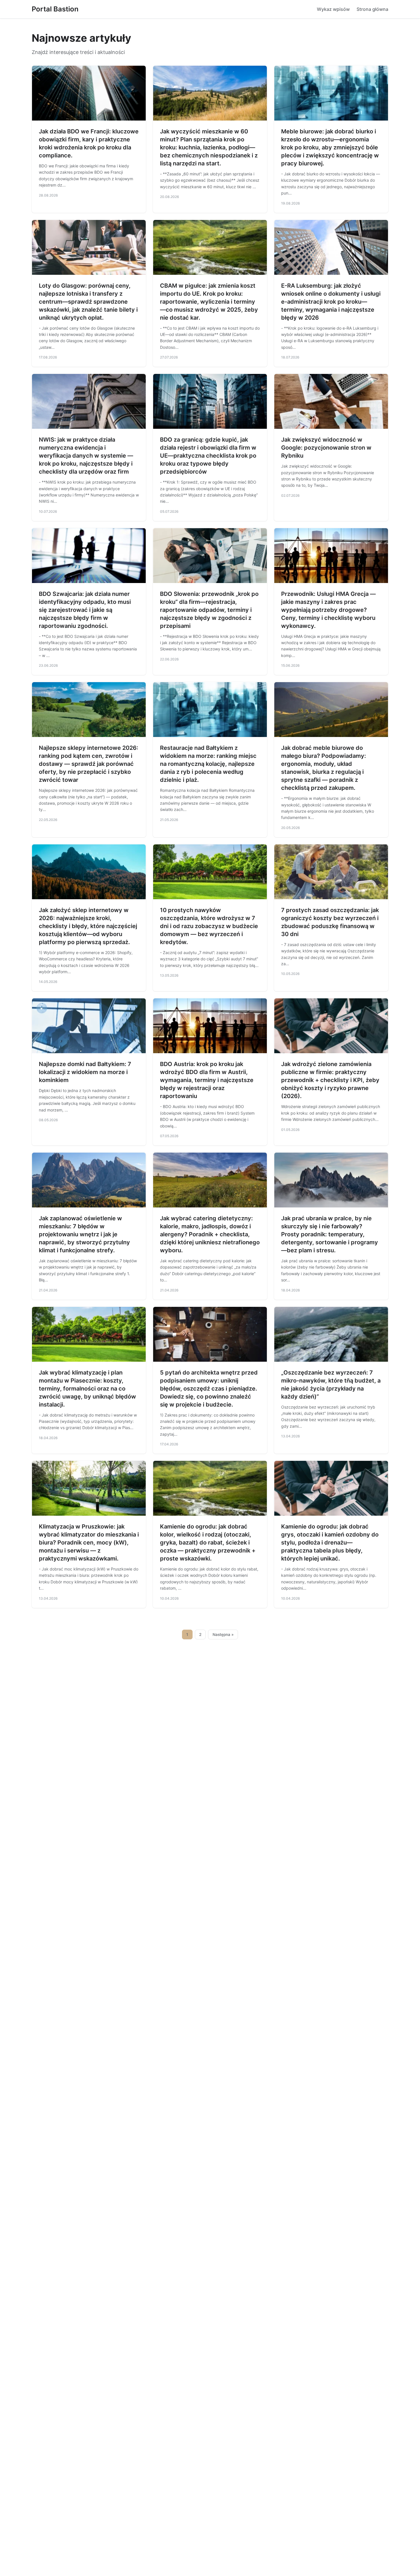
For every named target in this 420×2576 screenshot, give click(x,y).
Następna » (223, 1634)
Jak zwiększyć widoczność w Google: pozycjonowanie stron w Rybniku (326, 448)
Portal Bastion (55, 9)
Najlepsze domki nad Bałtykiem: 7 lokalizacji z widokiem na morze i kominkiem (85, 1072)
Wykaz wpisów (333, 9)
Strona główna (372, 9)
